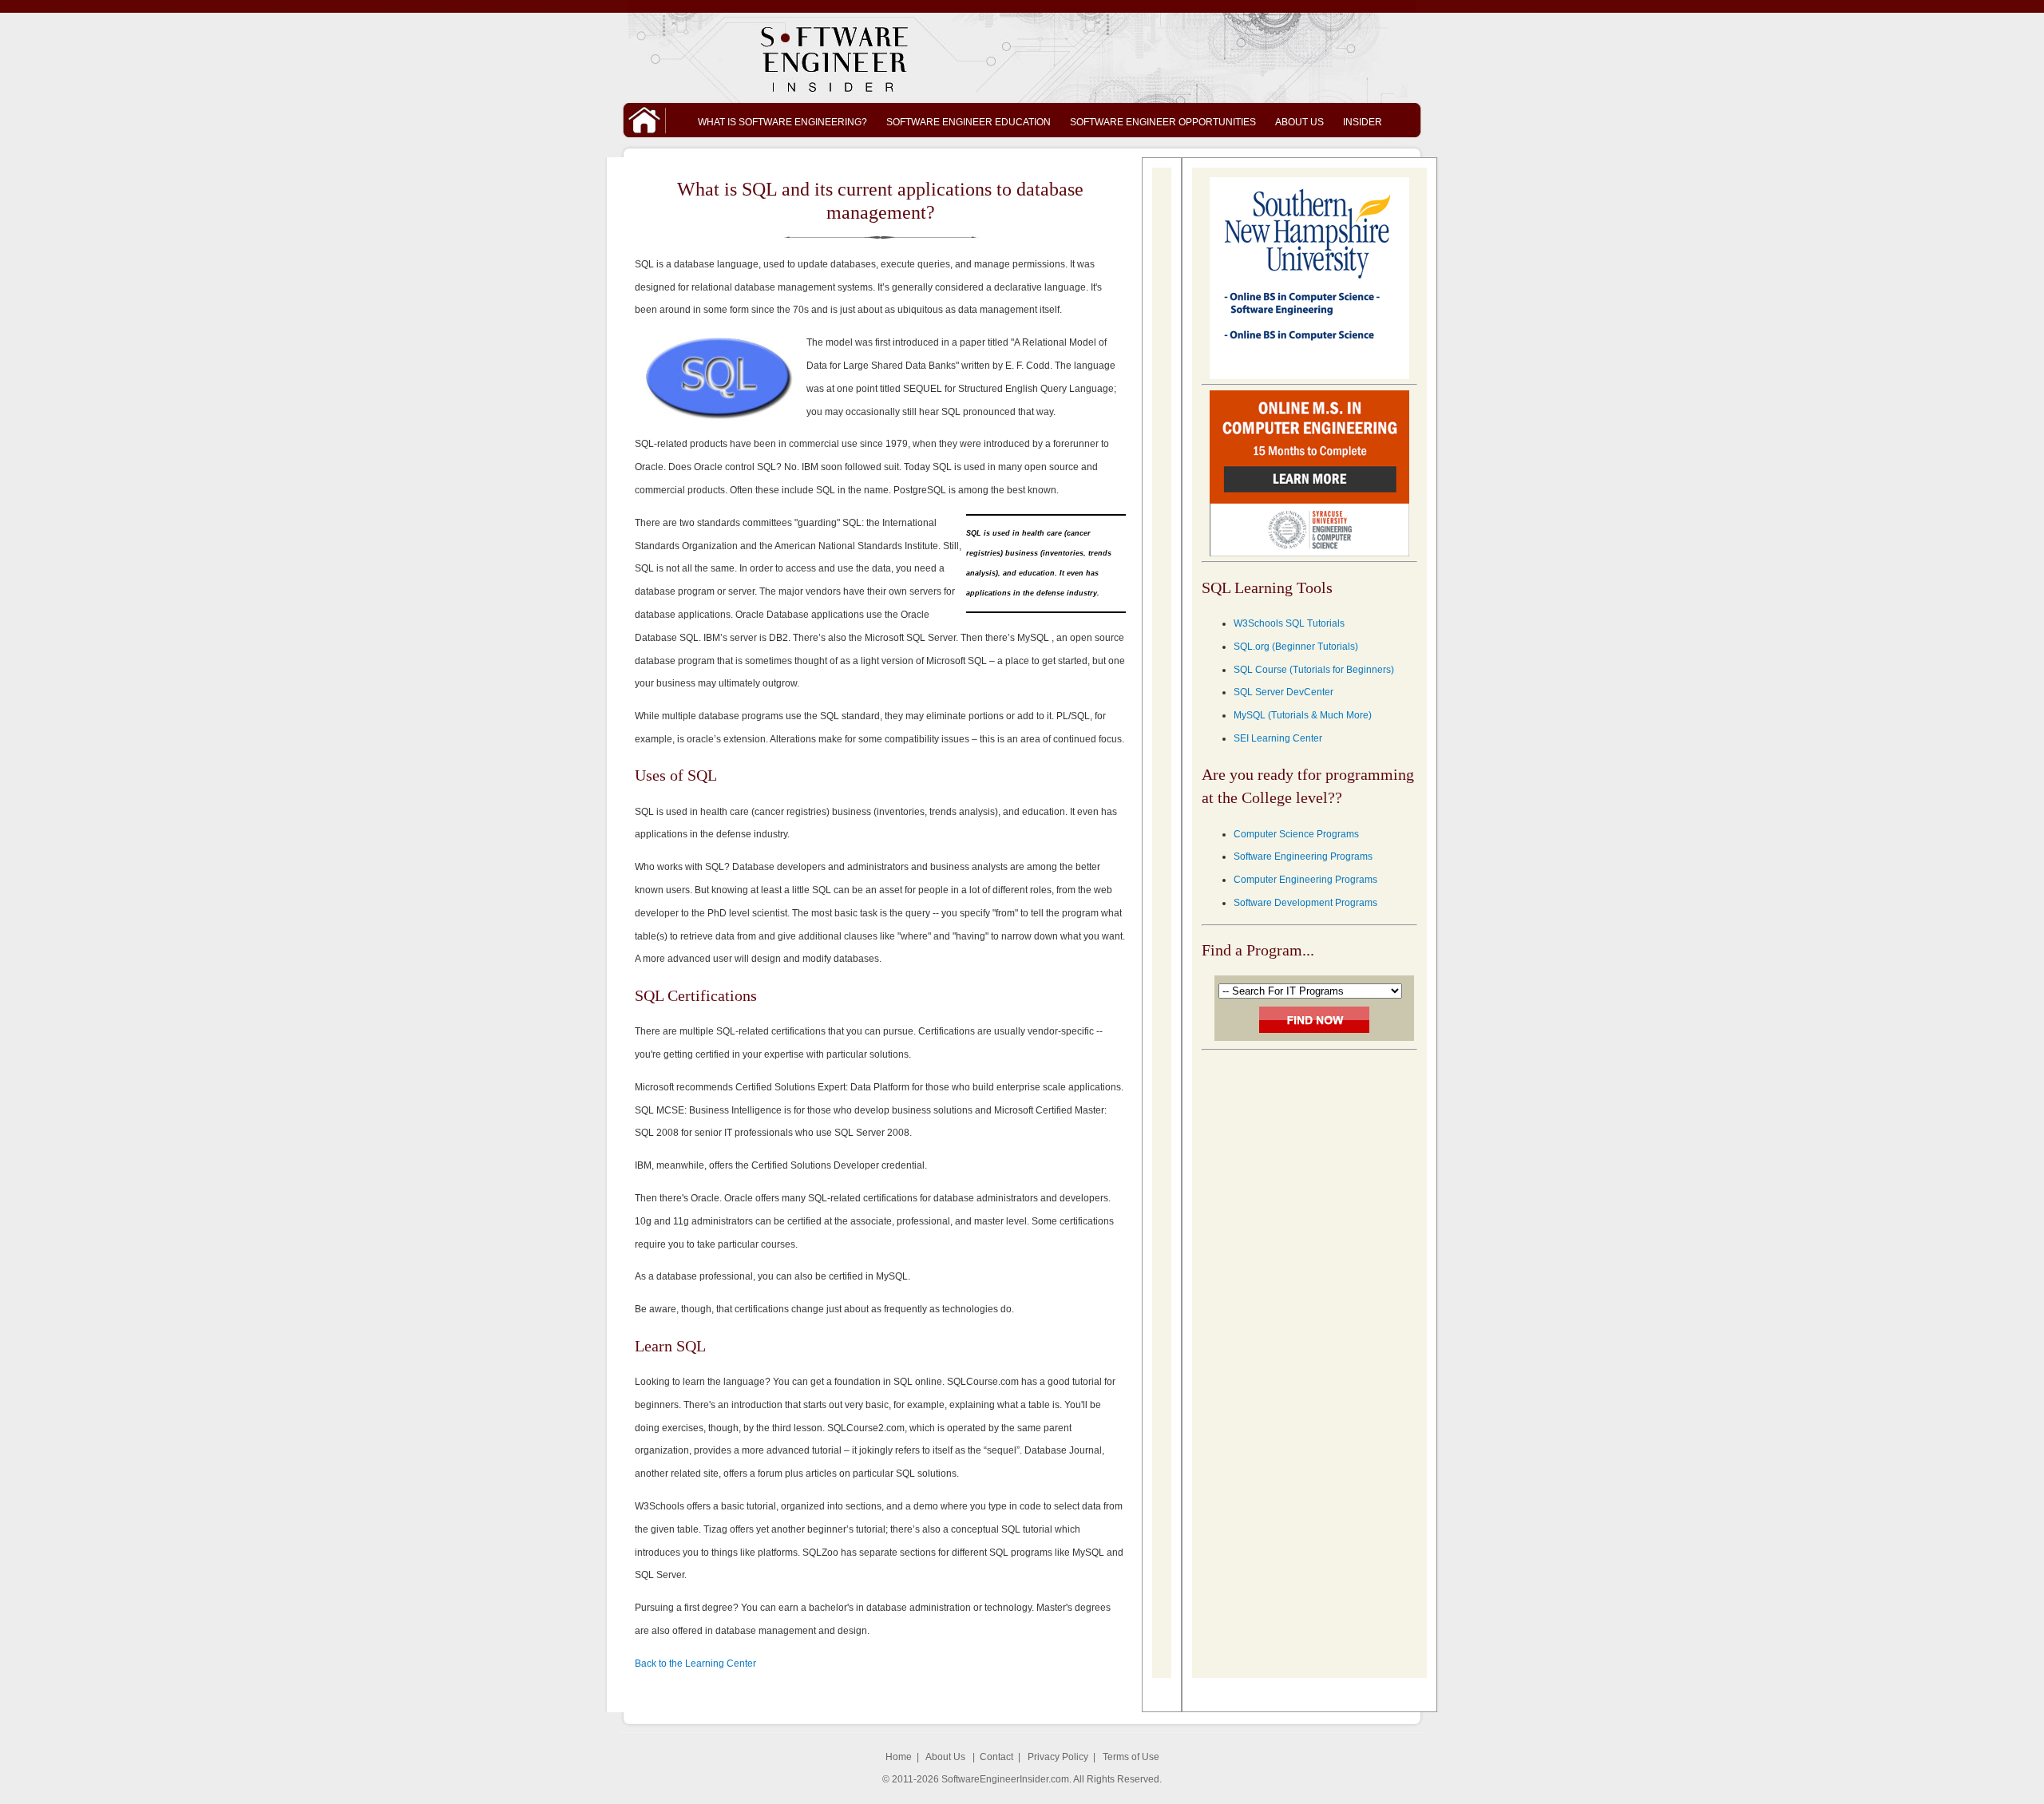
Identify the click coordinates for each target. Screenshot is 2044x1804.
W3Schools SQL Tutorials (1289, 623)
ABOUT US (1299, 122)
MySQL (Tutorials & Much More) (1303, 715)
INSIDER (1363, 122)
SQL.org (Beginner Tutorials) (1296, 647)
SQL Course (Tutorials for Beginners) (1314, 670)
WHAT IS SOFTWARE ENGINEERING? (782, 122)
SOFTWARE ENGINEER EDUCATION (969, 122)
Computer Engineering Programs (1305, 880)
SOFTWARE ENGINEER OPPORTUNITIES (1163, 122)
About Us (945, 1757)
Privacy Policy (1058, 1757)
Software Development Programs (1305, 903)
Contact (996, 1757)
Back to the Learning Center (695, 1664)
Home (899, 1757)
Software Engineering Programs (1303, 857)
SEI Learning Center (1278, 738)
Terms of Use (1131, 1757)
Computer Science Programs (1296, 834)
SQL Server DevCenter (1283, 692)
